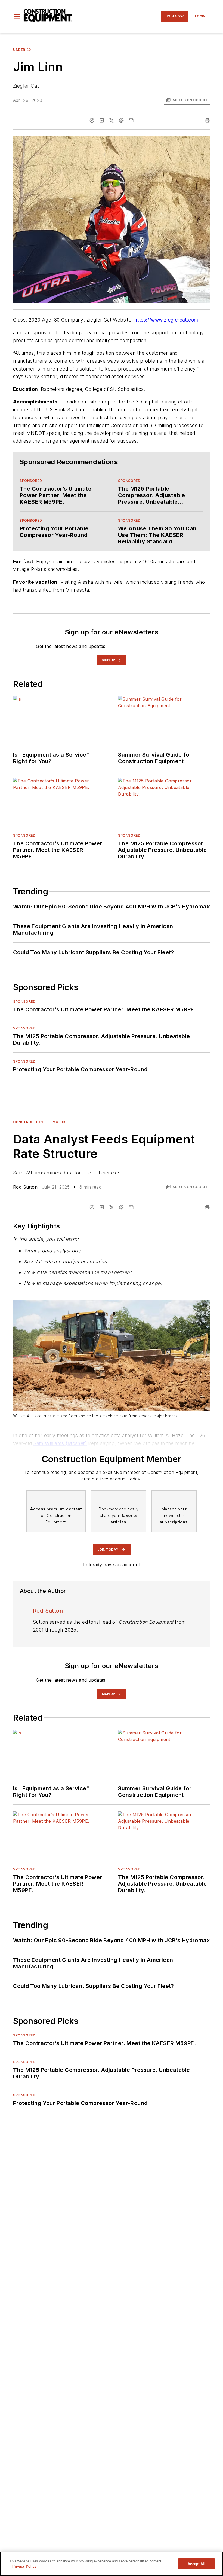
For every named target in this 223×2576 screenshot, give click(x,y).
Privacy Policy (24, 2566)
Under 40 (22, 50)
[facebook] (92, 120)
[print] (207, 120)
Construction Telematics (40, 1122)
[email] (131, 120)
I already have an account (112, 1565)
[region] (112, 2564)
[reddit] (121, 120)
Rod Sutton (25, 1187)
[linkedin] (102, 120)
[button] (17, 16)
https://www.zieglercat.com (166, 320)
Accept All (196, 2564)
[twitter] (112, 120)
